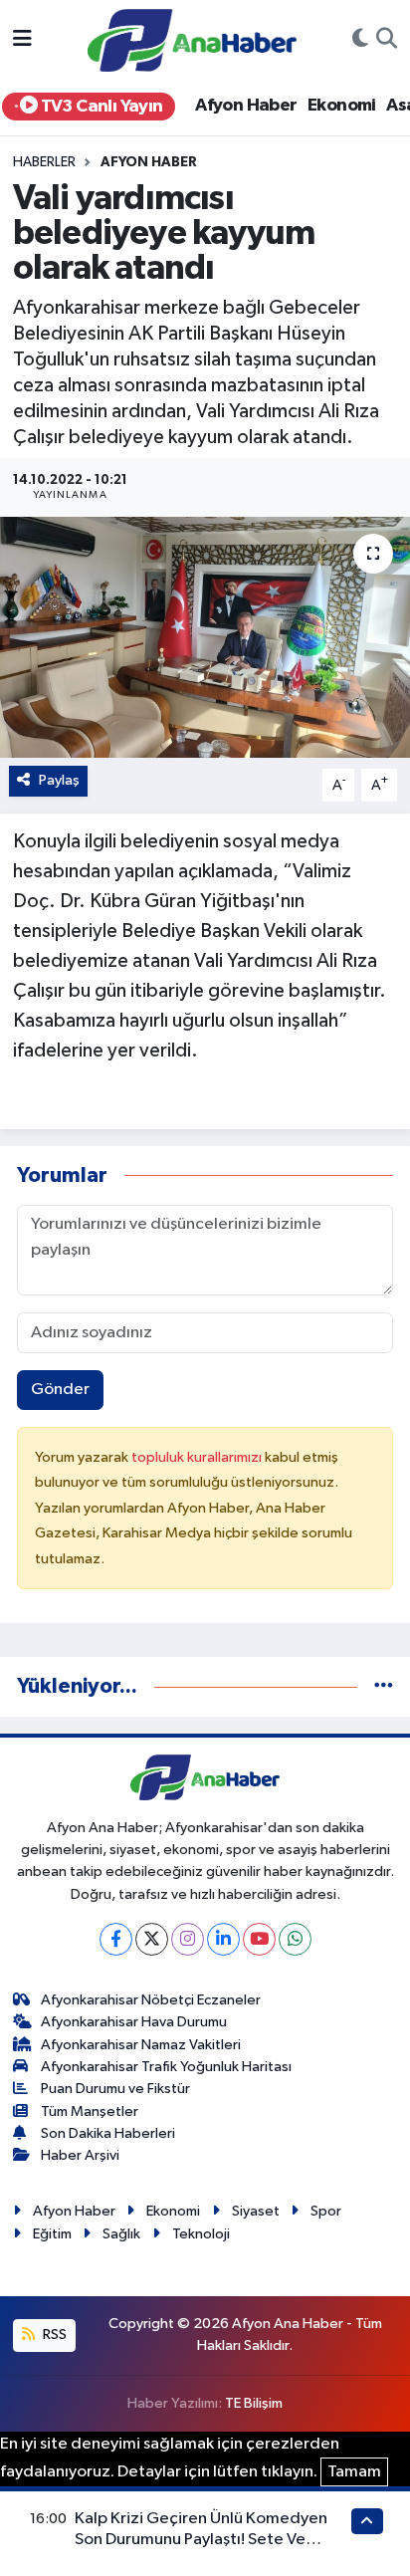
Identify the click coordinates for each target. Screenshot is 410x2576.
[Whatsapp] (295, 1939)
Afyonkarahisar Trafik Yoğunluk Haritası (166, 2067)
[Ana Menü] (22, 40)
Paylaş (59, 780)
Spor (326, 2211)
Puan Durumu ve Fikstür (115, 2089)
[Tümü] (384, 1686)
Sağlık (121, 2234)
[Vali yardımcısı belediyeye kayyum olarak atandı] (205, 637)
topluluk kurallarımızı (198, 1457)
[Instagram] (188, 1939)
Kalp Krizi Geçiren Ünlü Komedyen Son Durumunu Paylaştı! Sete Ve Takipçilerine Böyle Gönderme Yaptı (207, 2540)
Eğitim (52, 2234)
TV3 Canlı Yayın (100, 107)
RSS (53, 2335)
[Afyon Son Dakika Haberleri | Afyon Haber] (192, 39)
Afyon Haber (246, 106)
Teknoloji (201, 2234)
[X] (152, 1939)
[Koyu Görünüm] (360, 41)
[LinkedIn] (223, 1939)
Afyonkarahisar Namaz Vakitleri (141, 2045)
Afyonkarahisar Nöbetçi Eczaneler (151, 2000)
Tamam (354, 2472)
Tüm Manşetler (90, 2111)
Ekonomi (342, 106)
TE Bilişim (254, 2403)
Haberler (44, 162)
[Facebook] (116, 1939)
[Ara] (387, 41)
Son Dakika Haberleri (108, 2133)
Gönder (60, 1390)
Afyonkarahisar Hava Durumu (134, 2022)
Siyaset (256, 2211)
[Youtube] (259, 1939)
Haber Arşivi (80, 2155)
